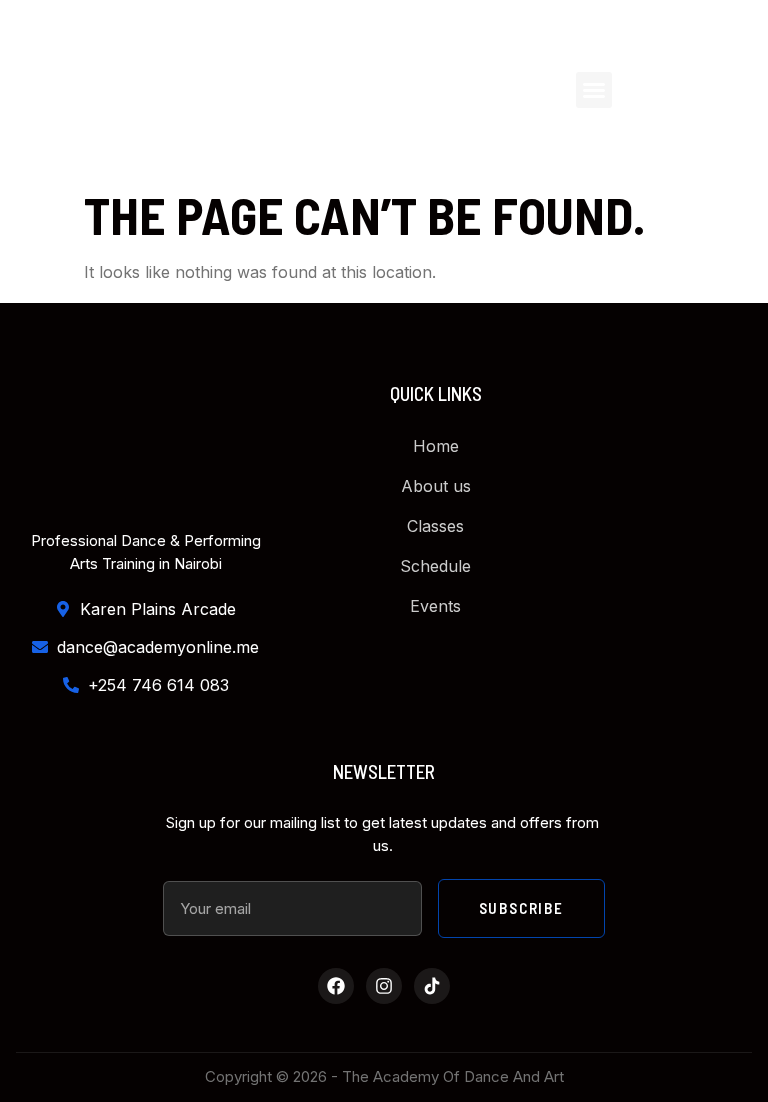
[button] (594, 90)
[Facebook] (336, 986)
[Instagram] (384, 986)
